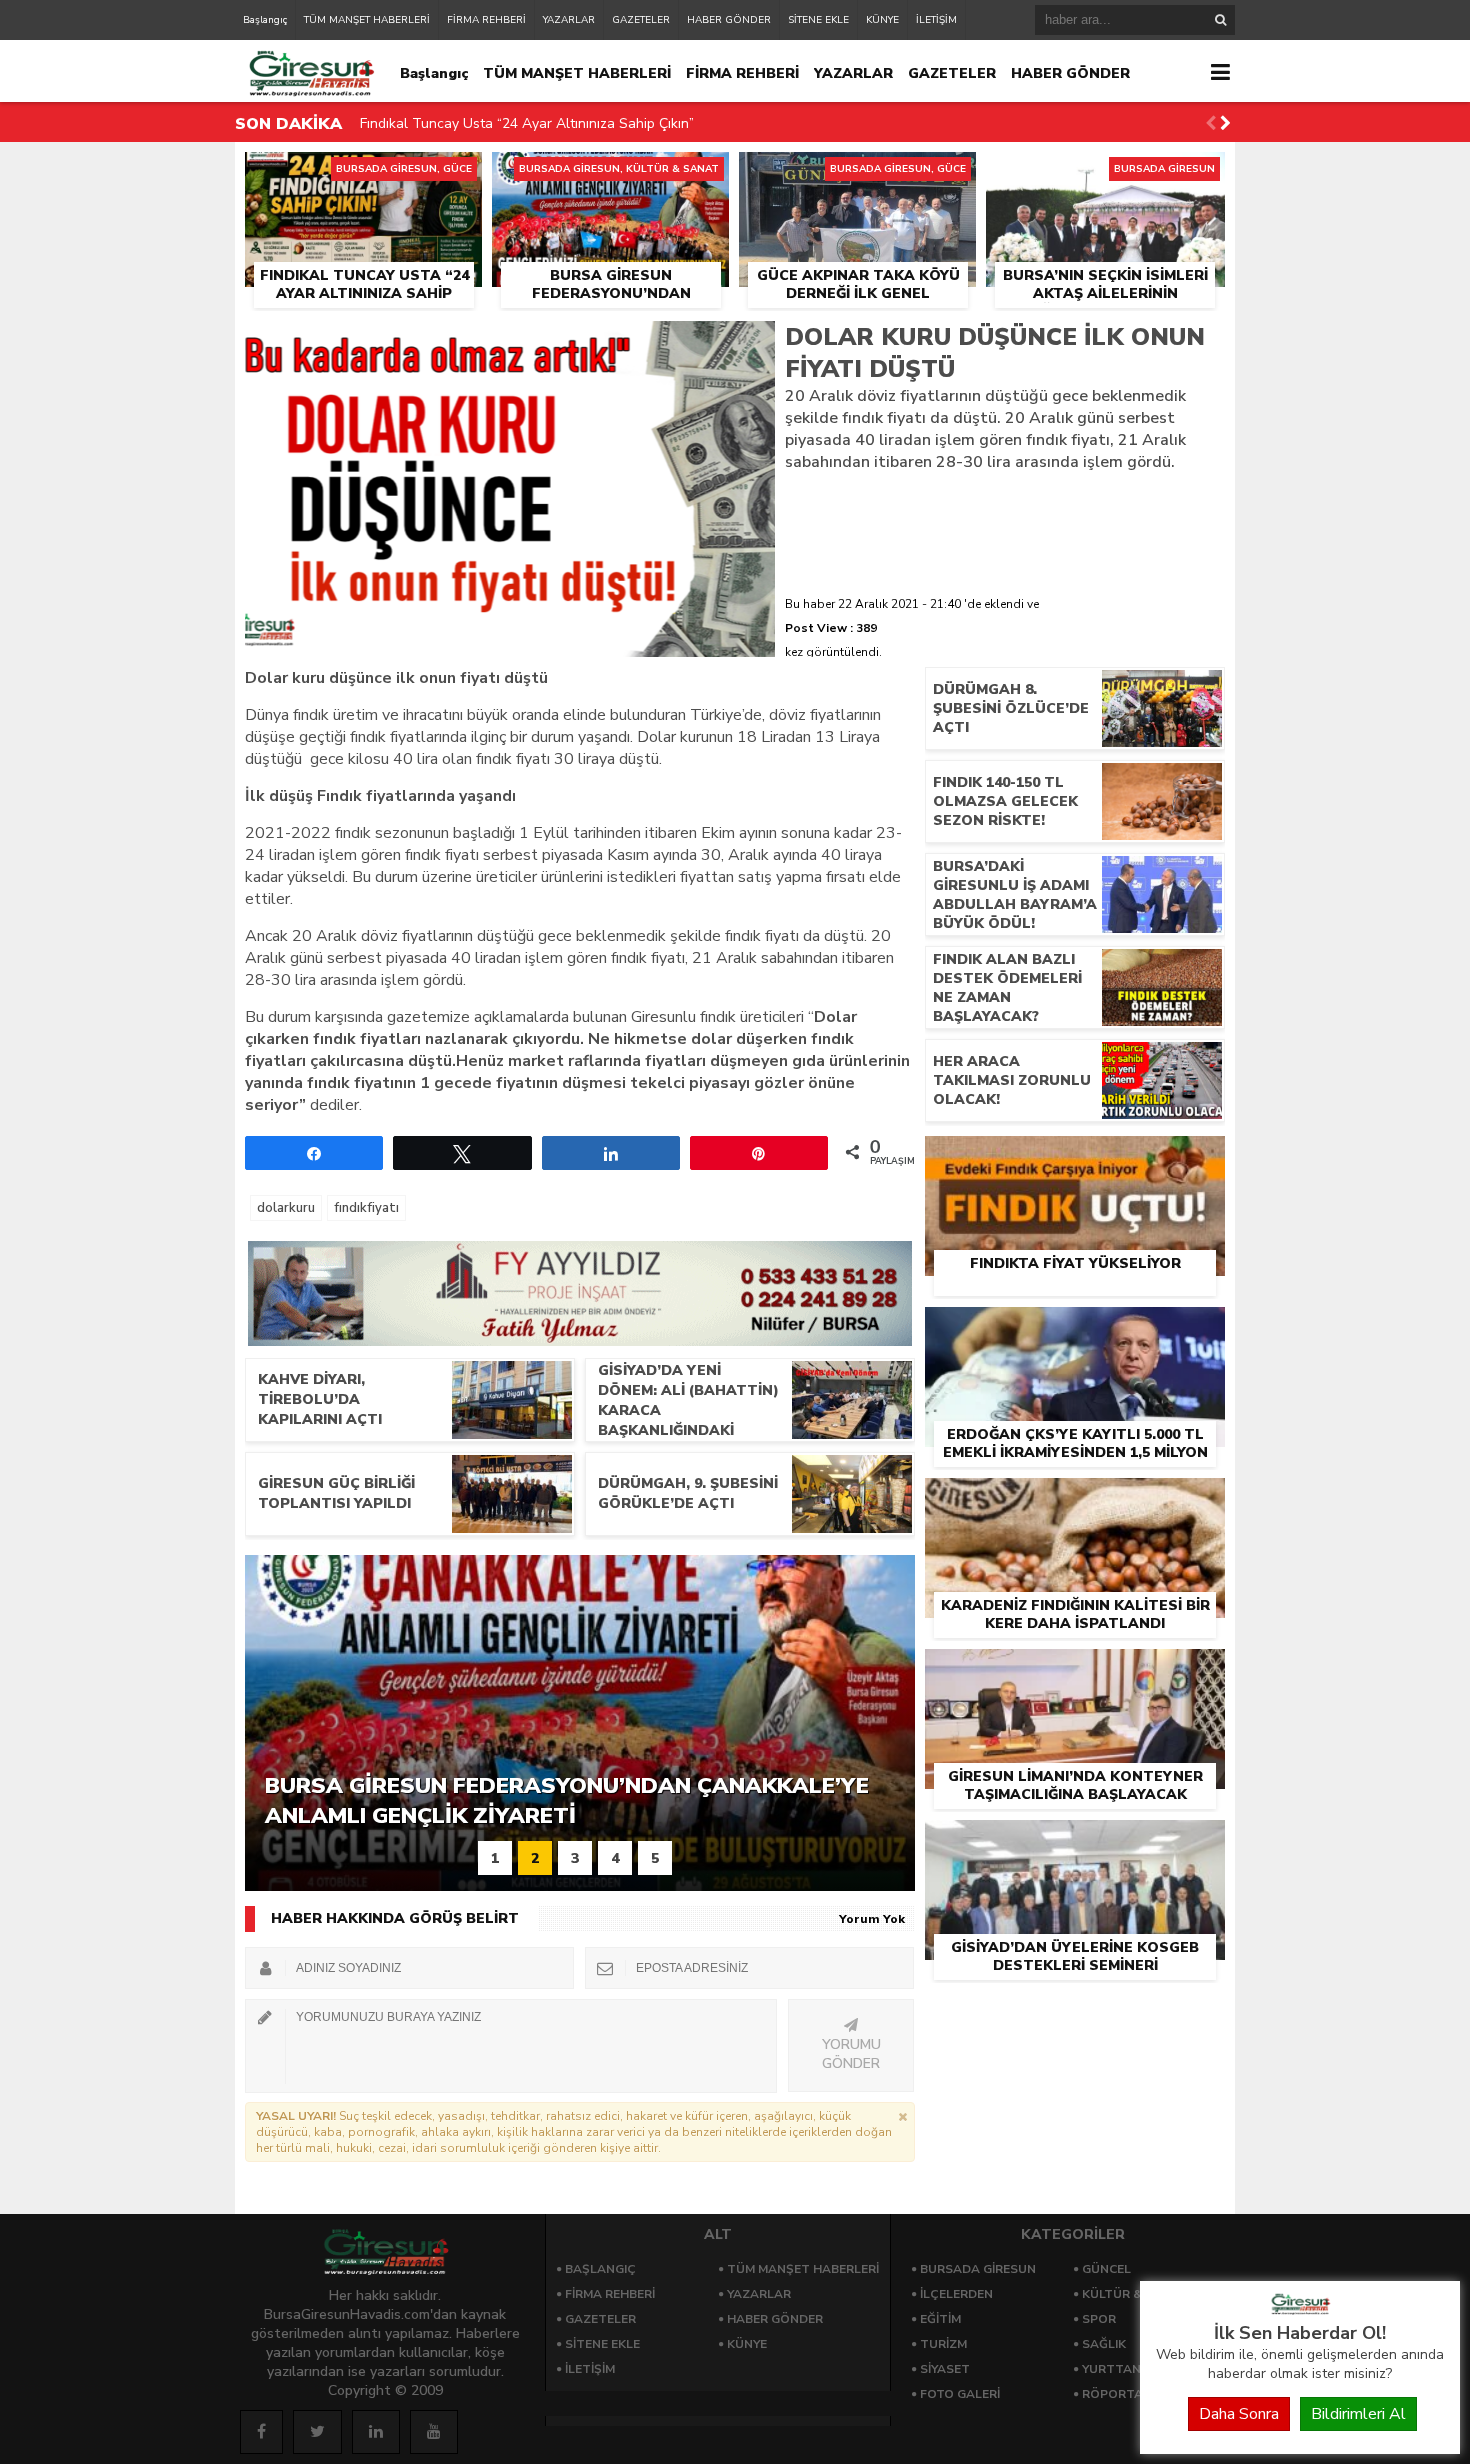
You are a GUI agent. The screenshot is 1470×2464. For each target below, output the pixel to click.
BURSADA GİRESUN (978, 2269)
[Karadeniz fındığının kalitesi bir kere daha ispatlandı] (1075, 1501)
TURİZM (943, 2344)
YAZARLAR (569, 20)
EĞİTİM (940, 2319)
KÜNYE (882, 20)
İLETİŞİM (936, 20)
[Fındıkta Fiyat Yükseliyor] (1075, 1159)
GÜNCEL (1106, 2269)
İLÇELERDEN (956, 2294)
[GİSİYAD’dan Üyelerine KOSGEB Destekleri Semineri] (1075, 1843)
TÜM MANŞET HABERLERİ (367, 20)
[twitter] (317, 2432)
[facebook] (261, 2432)
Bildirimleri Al (1358, 2414)
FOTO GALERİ (960, 2394)
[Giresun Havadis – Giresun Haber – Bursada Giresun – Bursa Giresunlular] (1300, 2310)
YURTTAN (1111, 2369)
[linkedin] (376, 2432)
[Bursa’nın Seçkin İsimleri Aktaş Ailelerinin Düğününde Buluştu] (1105, 175)
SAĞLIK (1104, 2344)
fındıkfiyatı (366, 1208)
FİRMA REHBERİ (486, 20)
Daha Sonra (1239, 2414)
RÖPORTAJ (1114, 2394)
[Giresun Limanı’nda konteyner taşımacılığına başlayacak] (1075, 1672)
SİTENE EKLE (818, 20)
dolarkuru (286, 1208)
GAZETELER (641, 20)
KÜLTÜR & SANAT (1135, 2294)
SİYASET (945, 2369)
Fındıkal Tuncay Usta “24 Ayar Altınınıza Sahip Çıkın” (527, 123)
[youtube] (434, 2432)
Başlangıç (265, 20)
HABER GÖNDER (729, 20)
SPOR (1099, 2319)
